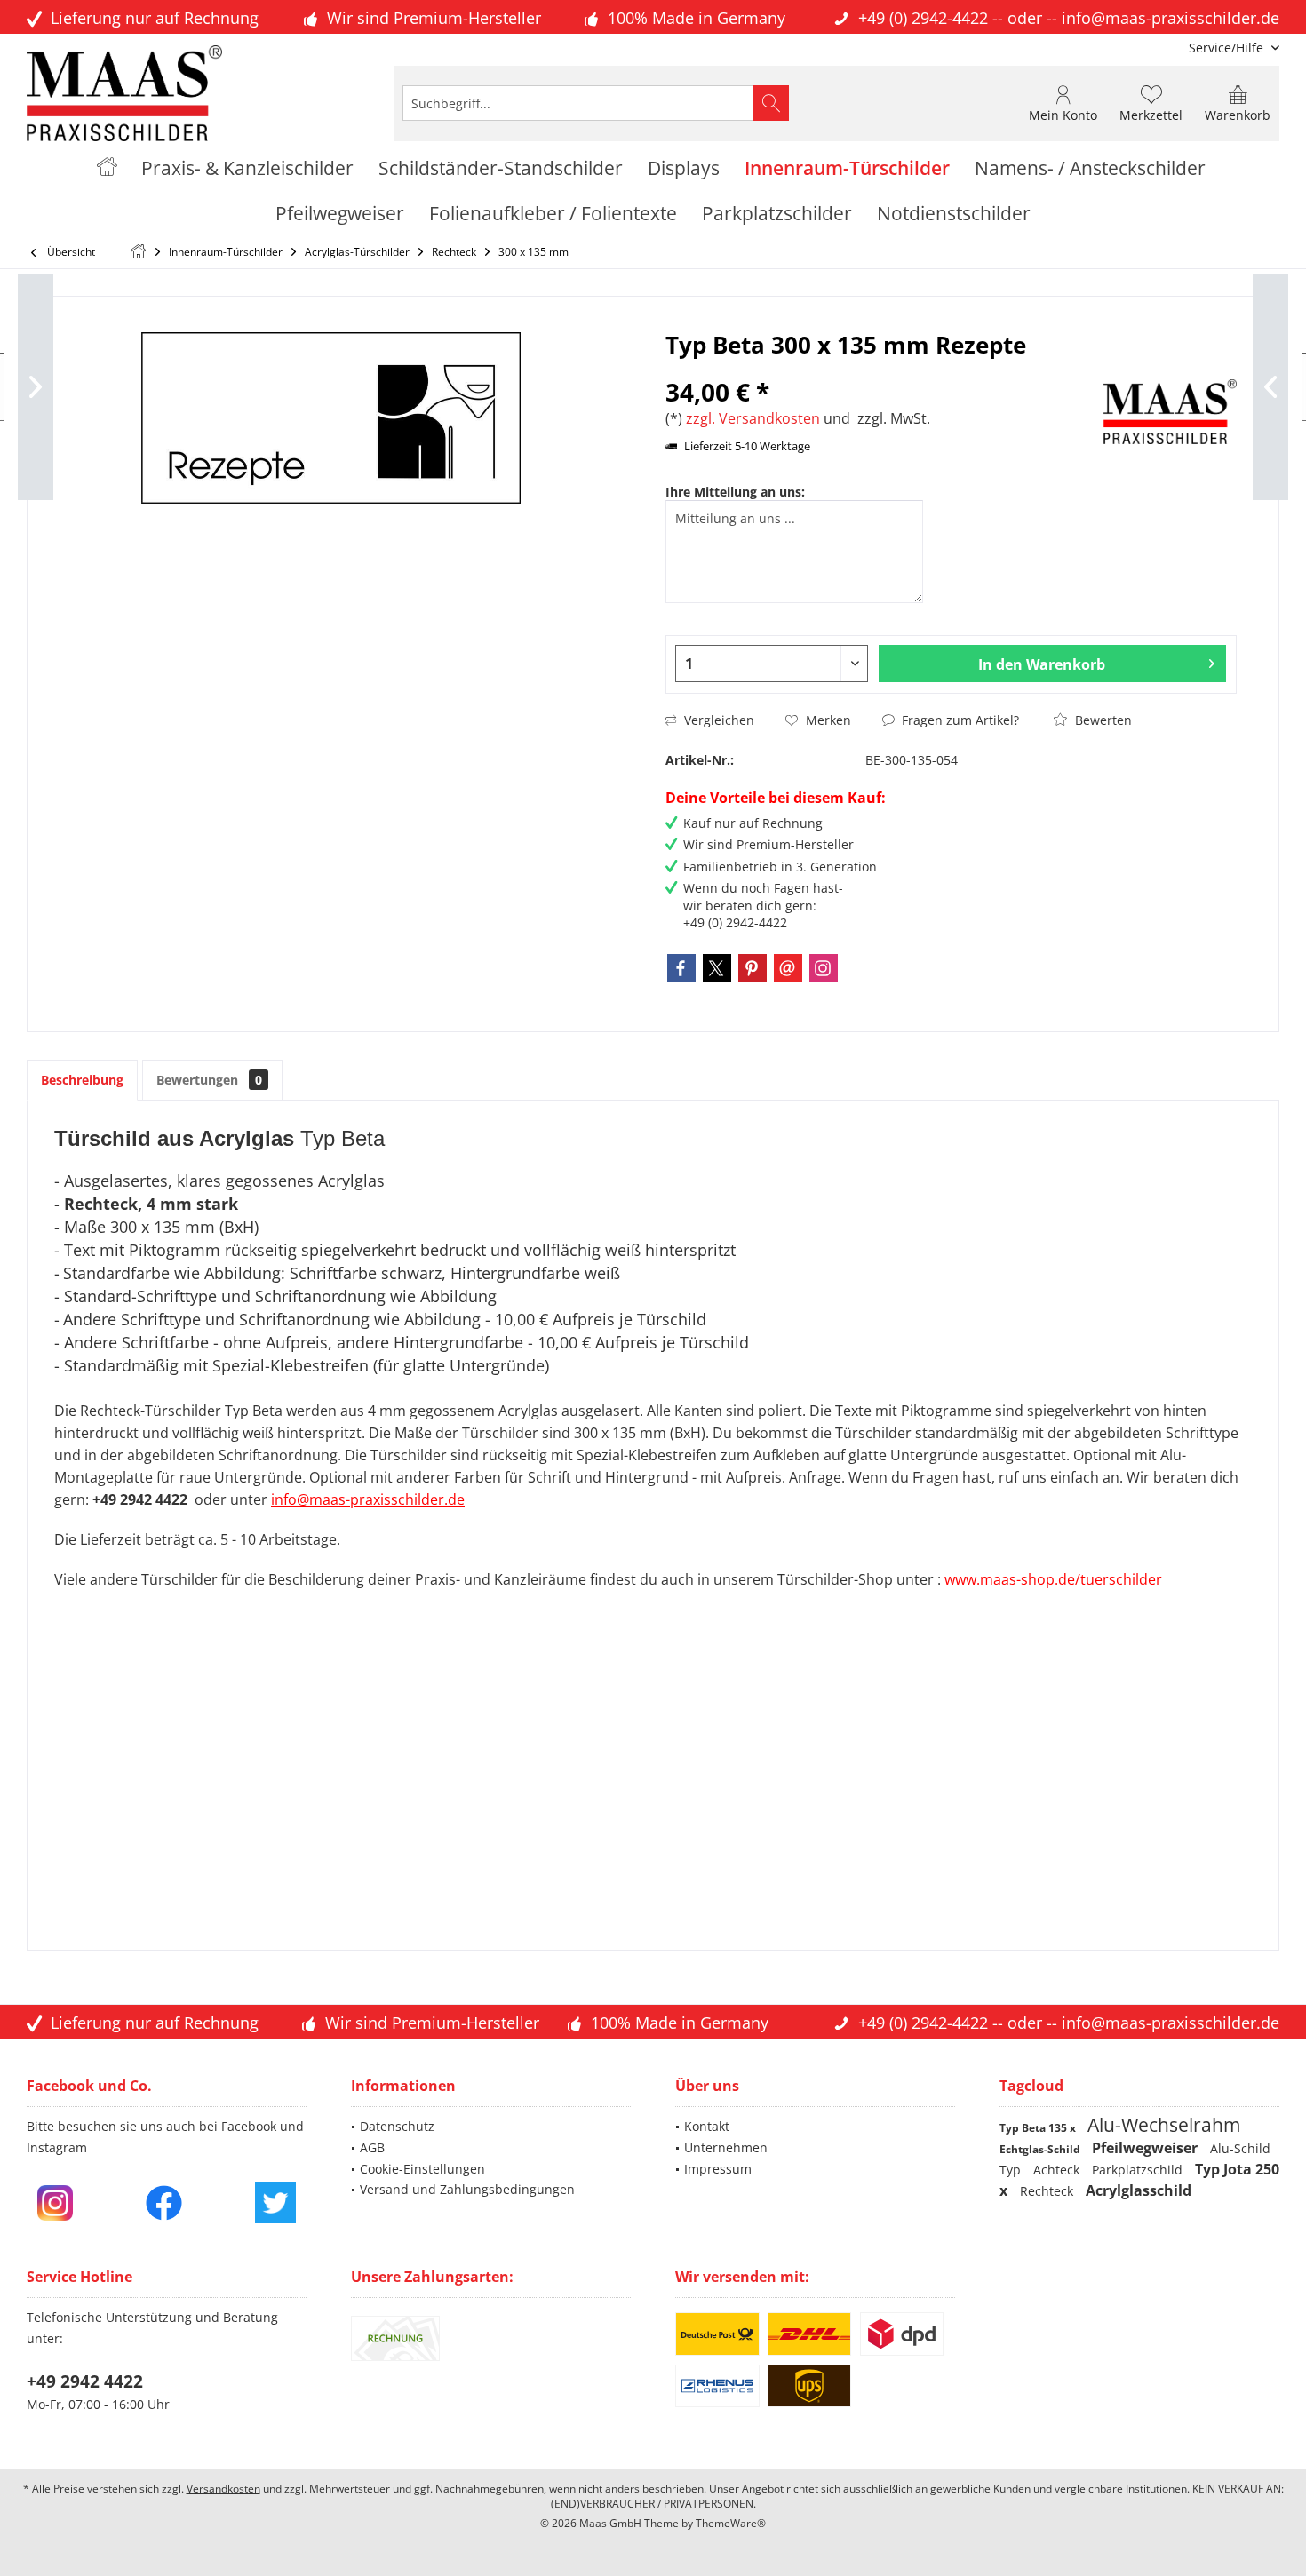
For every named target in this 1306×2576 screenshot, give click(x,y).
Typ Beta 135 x (1039, 2128)
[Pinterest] (753, 968)
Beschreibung (82, 1080)
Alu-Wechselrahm (1164, 2125)
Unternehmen (726, 2147)
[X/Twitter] (717, 968)
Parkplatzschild (1139, 2170)
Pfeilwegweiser (1147, 2148)
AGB (372, 2147)
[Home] (107, 168)
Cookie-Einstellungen (422, 2169)
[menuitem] (1227, 48)
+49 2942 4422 (85, 2381)
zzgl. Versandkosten (753, 418)
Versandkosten (223, 2489)
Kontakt (707, 2126)
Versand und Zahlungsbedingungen (467, 2189)
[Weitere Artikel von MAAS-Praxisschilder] (1170, 412)
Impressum (718, 2169)
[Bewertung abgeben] (882, 368)
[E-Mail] (788, 968)
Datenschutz (397, 2126)
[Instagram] (824, 968)
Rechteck (1048, 2191)
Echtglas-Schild (1041, 2149)
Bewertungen (209, 1080)
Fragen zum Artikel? (959, 720)
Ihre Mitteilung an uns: (735, 492)
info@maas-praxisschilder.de (1171, 18)
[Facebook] (681, 968)
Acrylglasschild (1139, 2190)
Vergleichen (717, 720)
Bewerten (1102, 720)
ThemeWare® (731, 2523)
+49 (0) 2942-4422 (923, 18)
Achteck (1058, 2170)
